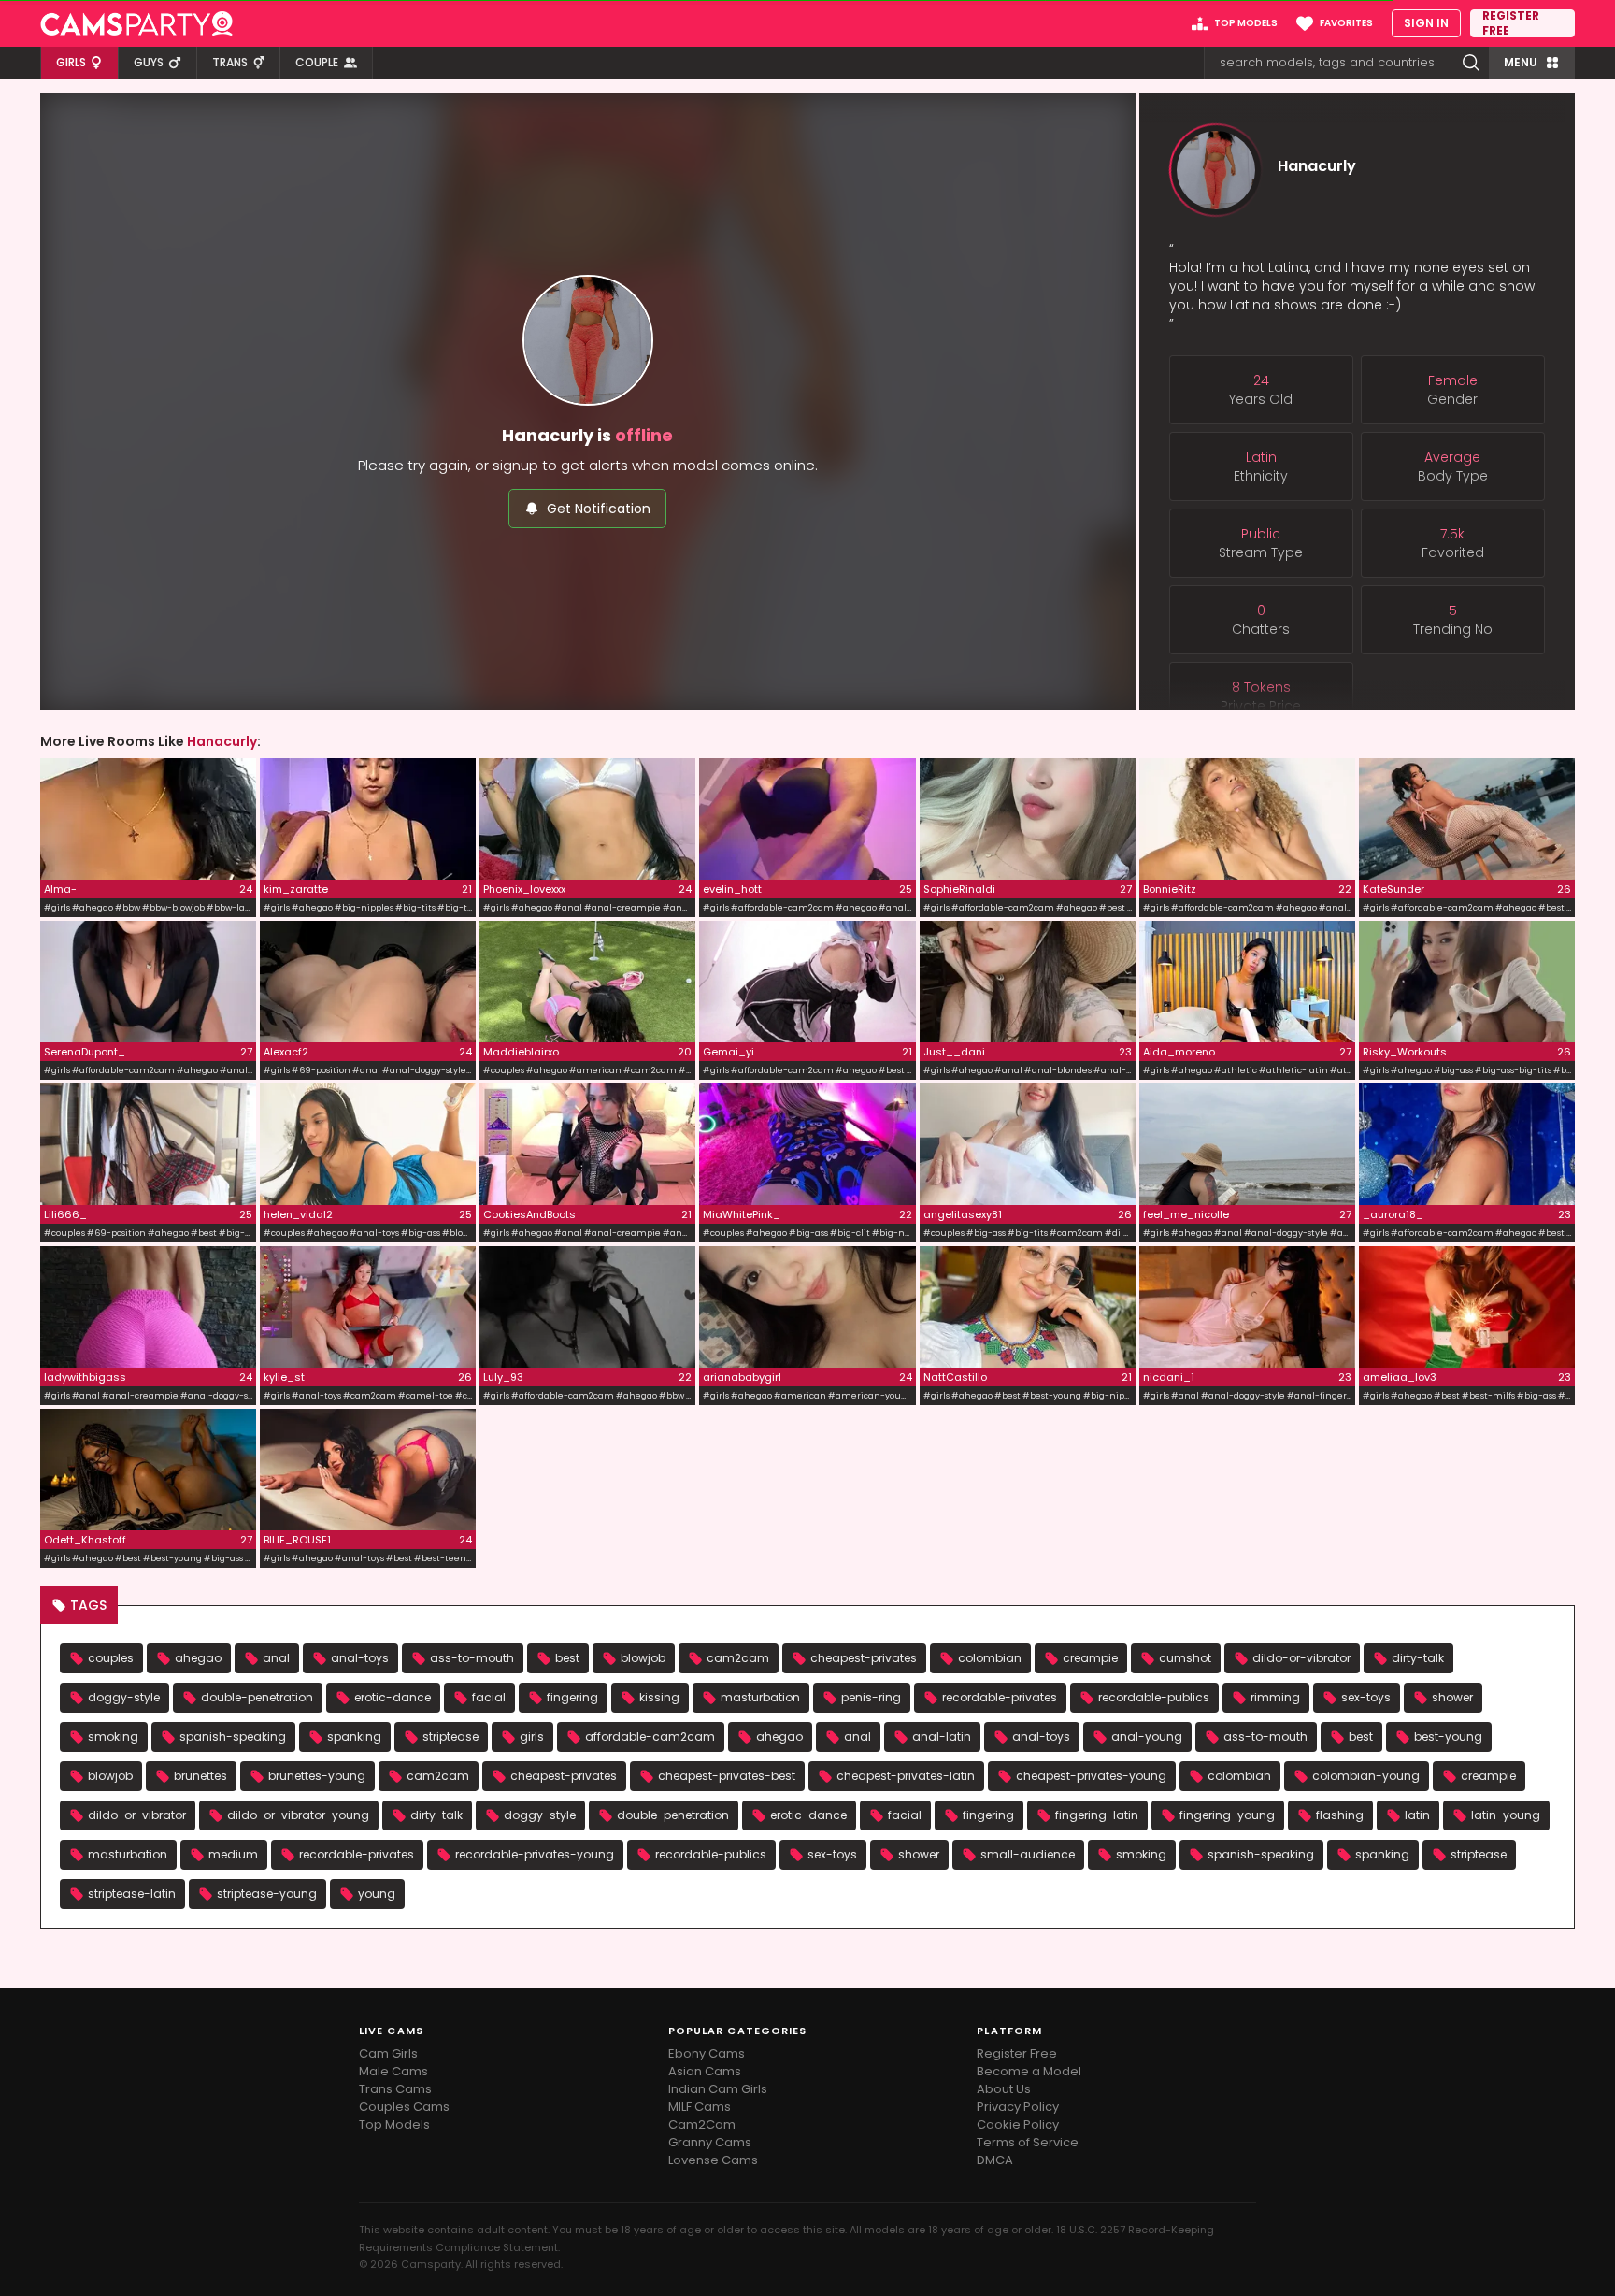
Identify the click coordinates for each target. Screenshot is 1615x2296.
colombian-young (1366, 1776)
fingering (572, 1697)
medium (233, 1854)
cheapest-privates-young (1091, 1776)
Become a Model (1029, 2071)
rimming (1275, 1697)
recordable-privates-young (535, 1854)
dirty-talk (1418, 1658)
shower (1452, 1697)
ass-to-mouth (472, 1658)
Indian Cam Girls (718, 2089)
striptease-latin (132, 1894)
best (567, 1658)
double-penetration (257, 1697)
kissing (659, 1697)
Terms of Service (1028, 2142)
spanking (354, 1736)
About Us (1004, 2089)
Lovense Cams (713, 2160)
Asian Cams (705, 2071)
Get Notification (599, 509)
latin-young (1506, 1815)
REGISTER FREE (1511, 23)
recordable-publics (1154, 1697)
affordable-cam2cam (650, 1736)
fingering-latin (1097, 1815)
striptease (450, 1736)
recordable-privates (1000, 1697)
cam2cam (738, 1658)
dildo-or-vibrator (1301, 1658)
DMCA (995, 2160)
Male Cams (393, 2071)
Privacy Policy (1018, 2107)
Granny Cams (710, 2142)
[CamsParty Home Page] (136, 23)
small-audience (1028, 1854)
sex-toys (1366, 1697)
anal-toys (360, 1658)
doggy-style (124, 1697)
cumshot (1185, 1658)
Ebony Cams (707, 2053)
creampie (1090, 1658)
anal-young (1147, 1736)
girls (532, 1736)
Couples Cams (404, 2107)
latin (1417, 1815)
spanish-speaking (233, 1736)
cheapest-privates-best (727, 1776)
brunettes (200, 1776)
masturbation (760, 1697)
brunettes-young (317, 1776)
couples (111, 1658)
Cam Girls (388, 2053)
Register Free (1017, 2053)
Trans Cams (395, 2089)
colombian (990, 1658)
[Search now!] (1471, 63)
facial (489, 1697)
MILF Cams (700, 2107)
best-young (1448, 1736)
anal (276, 1658)
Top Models (394, 2124)
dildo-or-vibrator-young (298, 1815)
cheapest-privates (864, 1658)
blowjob (643, 1658)
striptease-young (267, 1894)
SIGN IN (1426, 23)
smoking (113, 1736)
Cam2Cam (702, 2124)
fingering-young (1227, 1815)
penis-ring (871, 1697)
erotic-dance (393, 1697)
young (377, 1894)
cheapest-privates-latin (906, 1776)
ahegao (198, 1658)
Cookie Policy (1018, 2124)
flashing (1340, 1815)
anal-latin (942, 1736)
